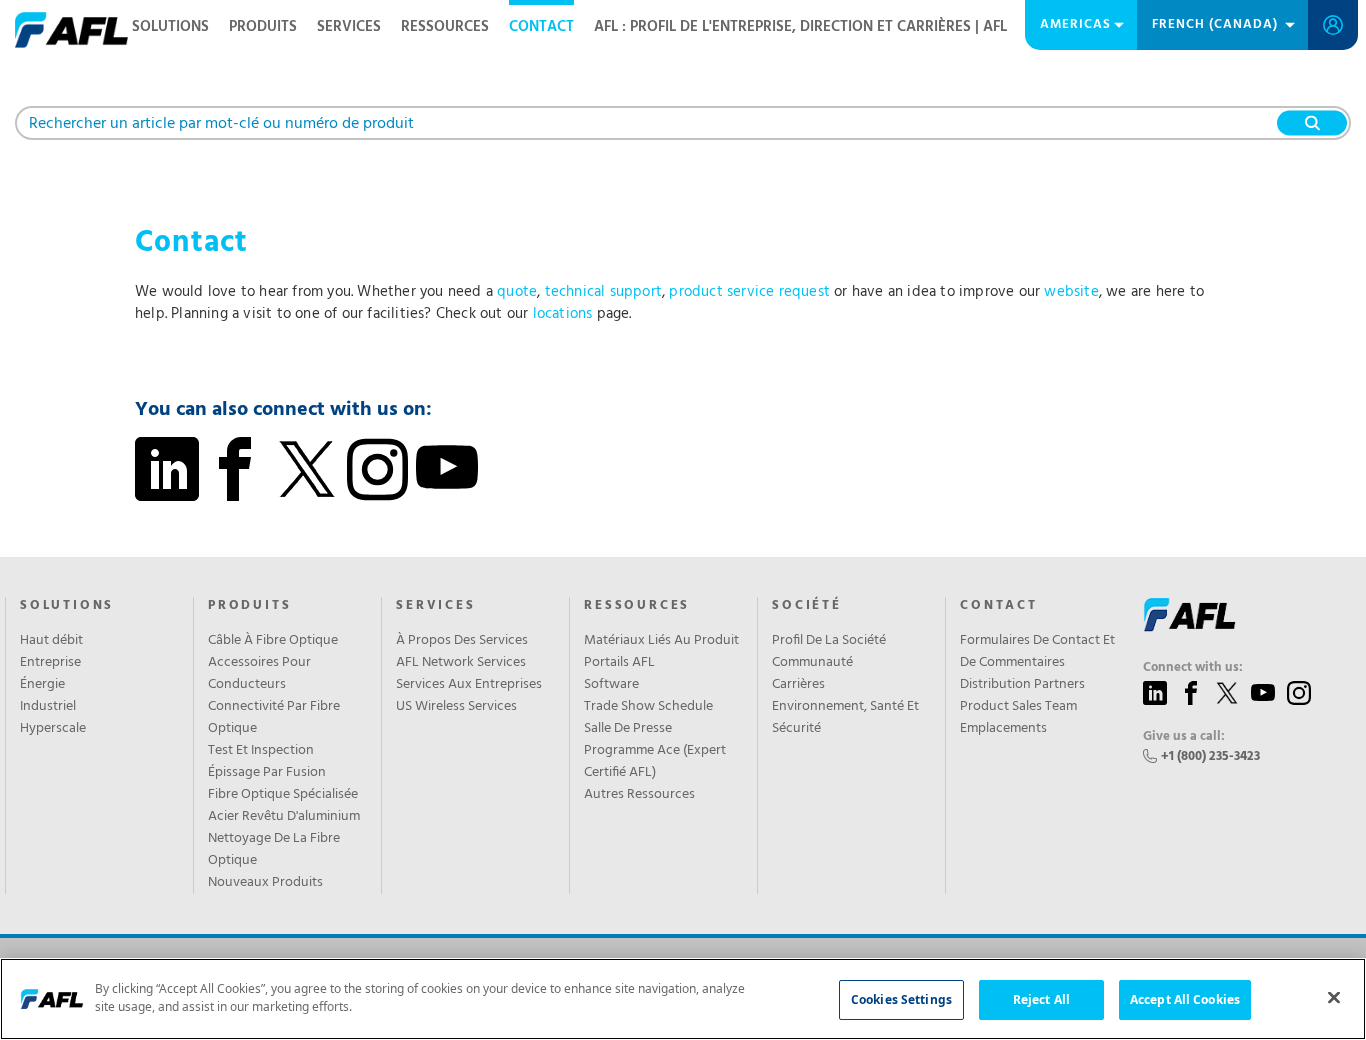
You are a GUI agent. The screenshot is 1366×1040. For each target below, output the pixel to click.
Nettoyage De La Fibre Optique (274, 850)
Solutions (67, 606)
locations (563, 314)
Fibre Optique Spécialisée (283, 795)
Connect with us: (1193, 668)
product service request (749, 292)
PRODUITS (249, 606)
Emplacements (1003, 729)
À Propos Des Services (462, 641)
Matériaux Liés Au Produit (661, 641)
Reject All (1041, 999)
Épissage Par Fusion (267, 773)
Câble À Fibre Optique (273, 641)
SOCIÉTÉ (807, 606)
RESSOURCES (445, 27)
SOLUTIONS (170, 27)
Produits (263, 27)
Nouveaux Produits (265, 883)
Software (611, 685)
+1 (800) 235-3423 (1210, 756)
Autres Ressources (639, 795)
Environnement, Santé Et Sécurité (845, 718)
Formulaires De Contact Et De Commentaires (1037, 652)
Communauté (812, 663)
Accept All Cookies (1185, 999)
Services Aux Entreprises (469, 685)
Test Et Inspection (261, 751)
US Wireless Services (456, 707)
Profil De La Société (829, 641)
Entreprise (50, 663)
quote (517, 292)
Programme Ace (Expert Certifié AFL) (655, 762)
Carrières (798, 685)
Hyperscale (53, 729)
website (1071, 292)
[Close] (1334, 997)
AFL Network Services (461, 663)
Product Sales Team (1018, 707)
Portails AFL (619, 663)
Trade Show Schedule (648, 707)
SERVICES (349, 27)
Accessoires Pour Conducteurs (259, 674)
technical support (603, 292)
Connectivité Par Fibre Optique (274, 718)
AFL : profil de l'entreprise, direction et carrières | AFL (800, 27)
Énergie (42, 685)
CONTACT (541, 27)
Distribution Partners (1022, 685)
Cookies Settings (901, 999)
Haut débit (51, 641)
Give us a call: (1184, 737)
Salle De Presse (628, 729)
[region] (683, 999)
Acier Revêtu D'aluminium (284, 817)
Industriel (48, 707)
